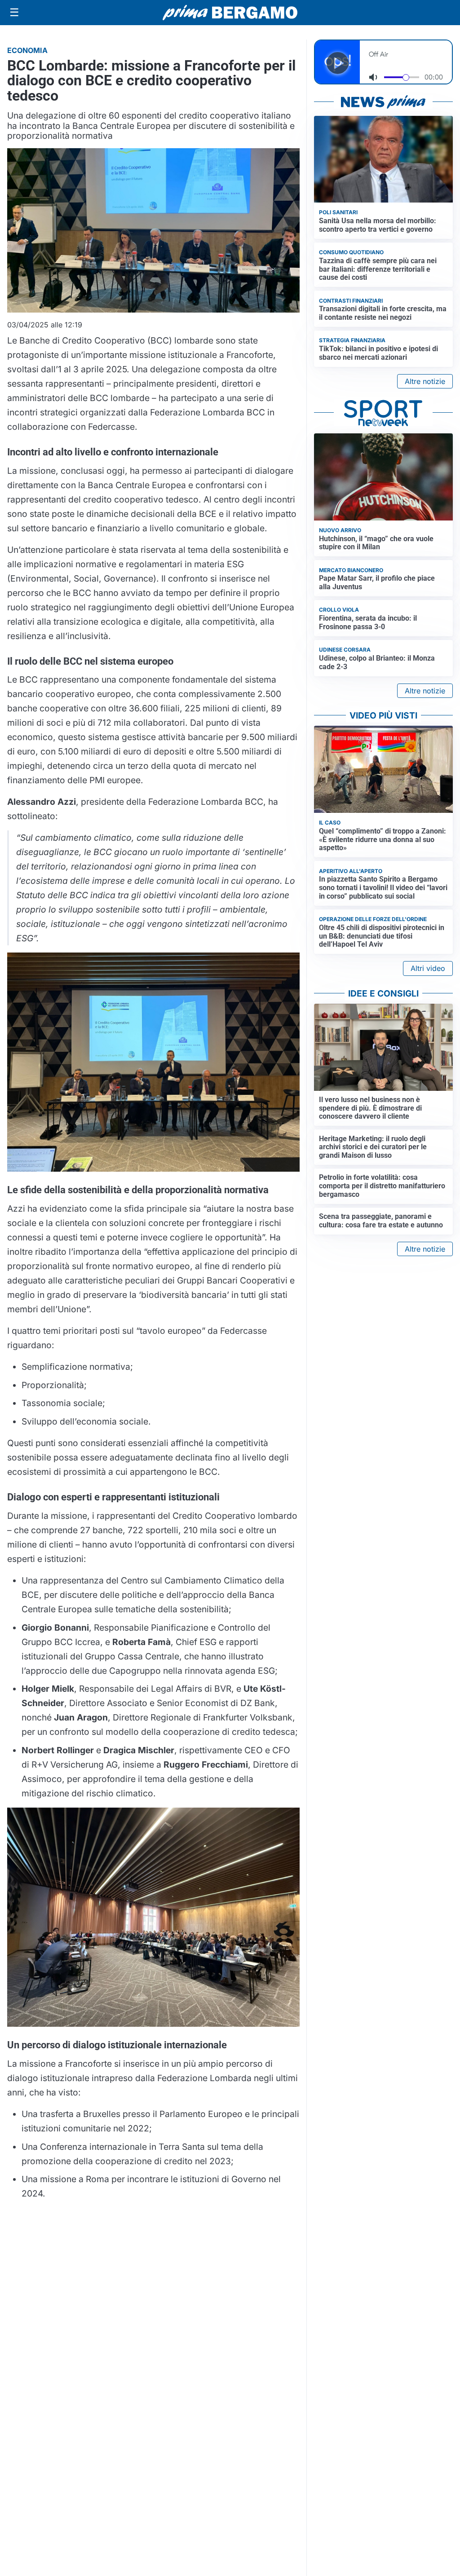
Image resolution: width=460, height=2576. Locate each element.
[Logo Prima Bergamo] (230, 13)
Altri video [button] (428, 968)
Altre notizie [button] (425, 381)
